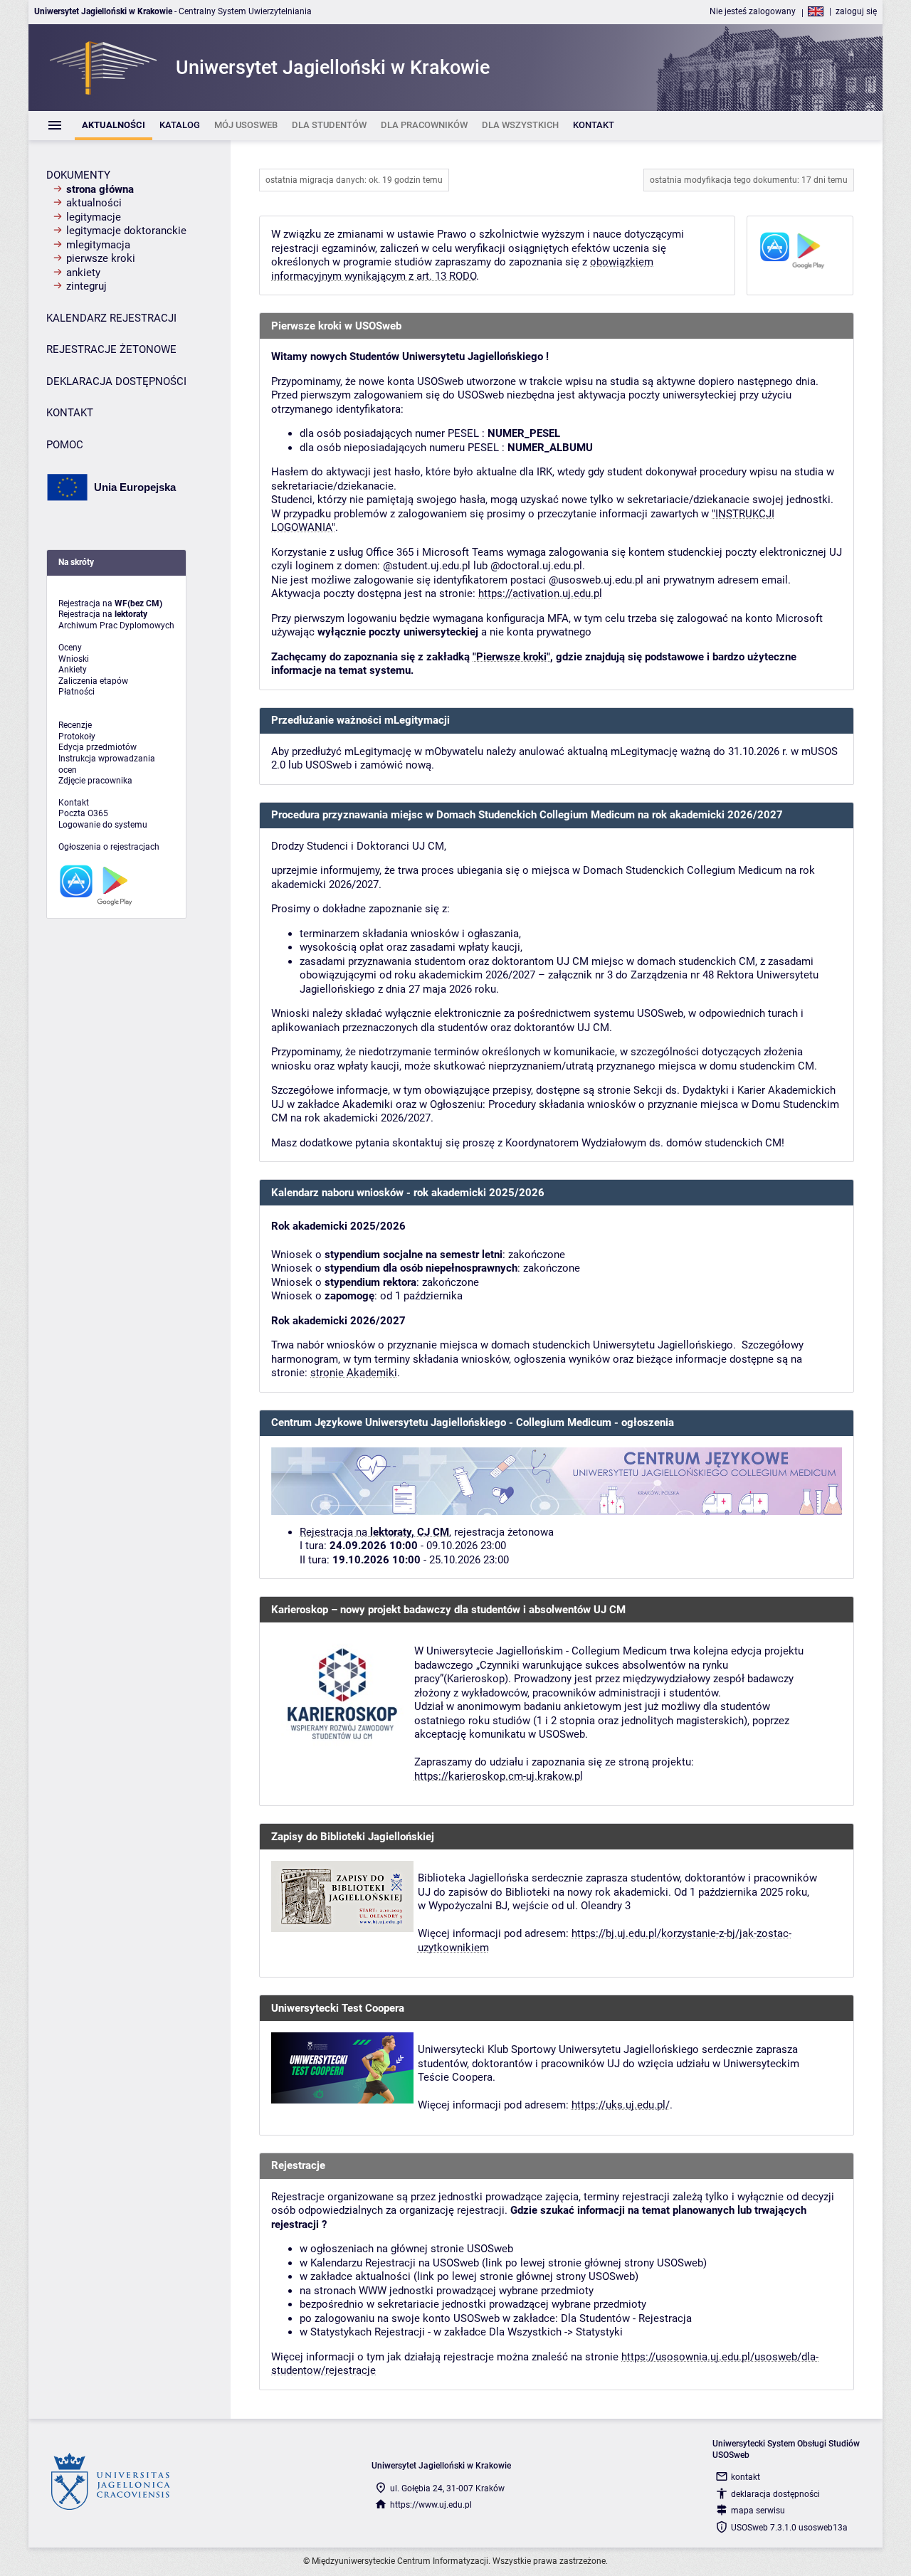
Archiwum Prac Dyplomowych (116, 625)
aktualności (94, 203)
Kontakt (74, 803)
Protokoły (77, 737)
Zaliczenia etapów (93, 681)
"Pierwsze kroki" (511, 657)
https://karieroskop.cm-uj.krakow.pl (499, 1776)
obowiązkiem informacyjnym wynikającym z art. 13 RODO (462, 269)
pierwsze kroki (101, 258)
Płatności (77, 692)
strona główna (100, 189)
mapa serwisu (758, 2511)
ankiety (83, 273)
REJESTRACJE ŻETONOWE (111, 349)
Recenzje (75, 725)
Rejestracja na (374, 1532)
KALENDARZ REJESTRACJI (111, 318)
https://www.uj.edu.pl (431, 2505)
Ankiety (73, 670)
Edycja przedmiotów (98, 747)
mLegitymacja (98, 245)
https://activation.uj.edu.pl (540, 593)
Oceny (70, 648)
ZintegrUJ (86, 286)
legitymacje (94, 217)
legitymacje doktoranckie (126, 231)
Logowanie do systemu (103, 825)
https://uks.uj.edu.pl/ (621, 2105)
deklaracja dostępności (775, 2494)
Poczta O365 (83, 813)
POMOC (65, 445)
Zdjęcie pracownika (95, 781)
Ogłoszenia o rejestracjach (109, 847)
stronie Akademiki (354, 1373)
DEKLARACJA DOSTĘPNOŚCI (116, 381)
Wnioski (74, 659)
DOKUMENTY (78, 175)
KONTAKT (70, 413)
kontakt (746, 2477)
